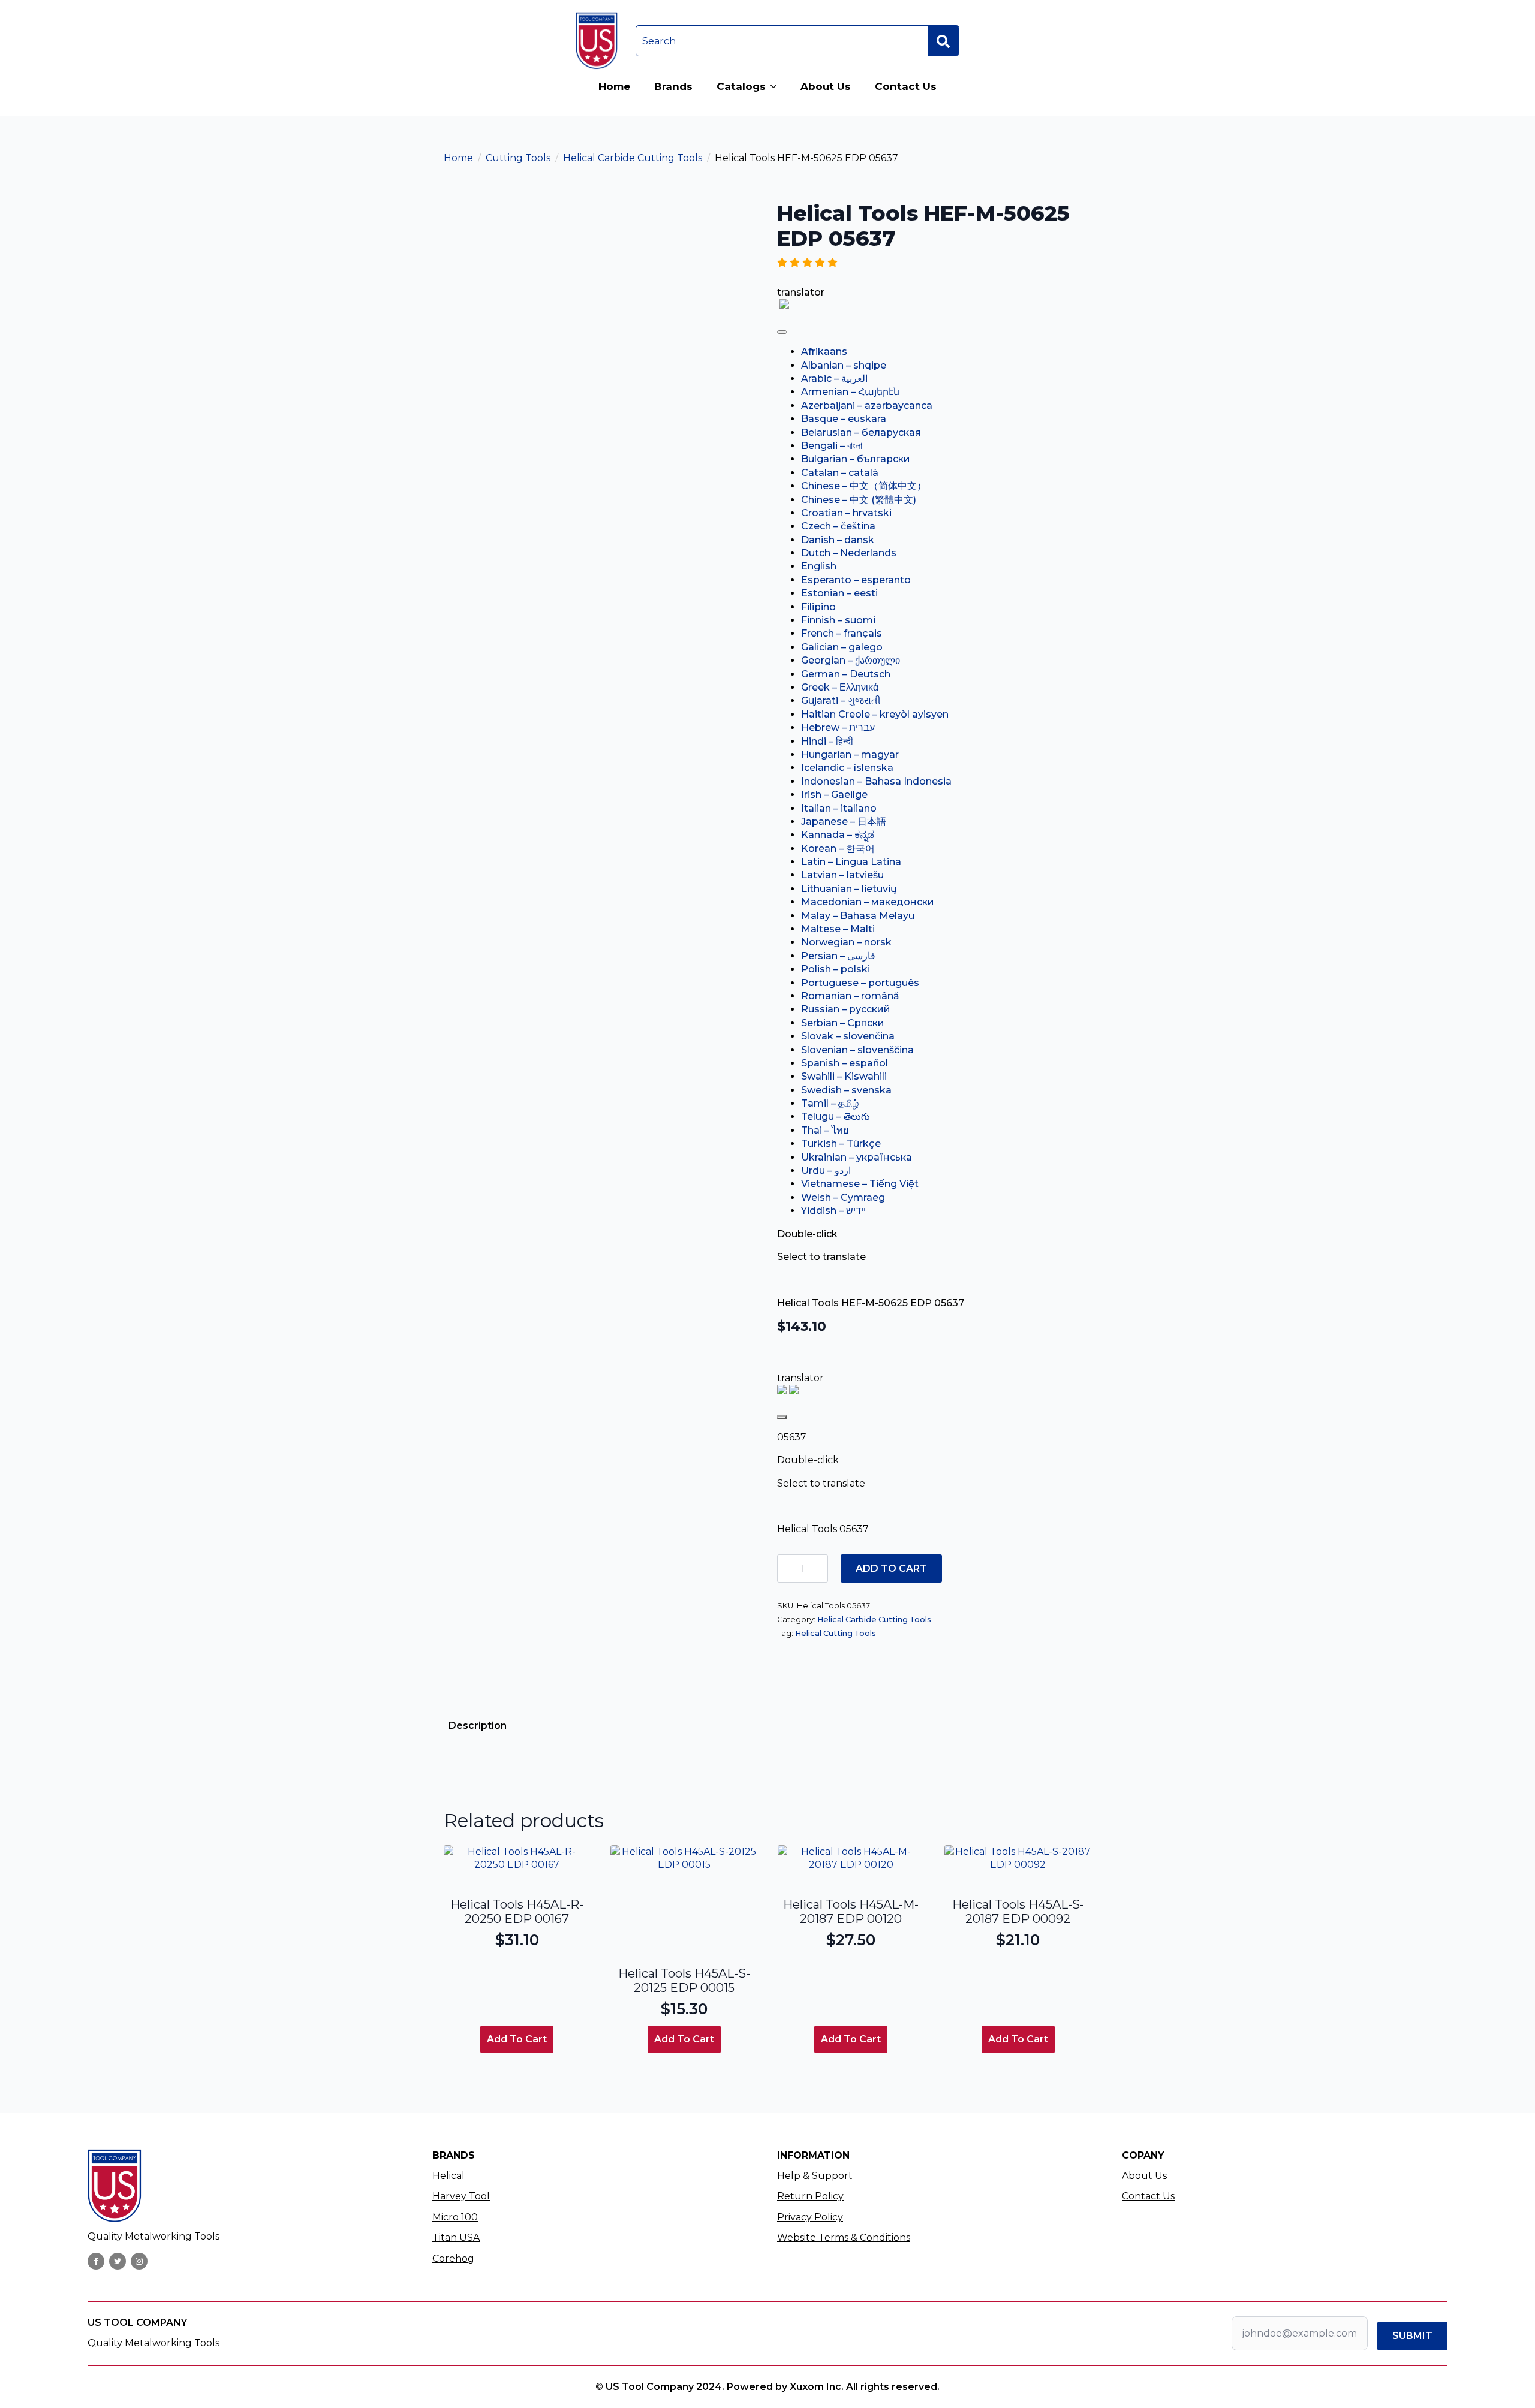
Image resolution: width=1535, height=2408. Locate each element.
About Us (826, 86)
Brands (673, 86)
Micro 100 (455, 2217)
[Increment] (818, 1568)
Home (614, 86)
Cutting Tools (518, 158)
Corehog (453, 2258)
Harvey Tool (461, 2196)
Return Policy (810, 2196)
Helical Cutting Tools (836, 1633)
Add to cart (891, 1568)
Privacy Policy (810, 2217)
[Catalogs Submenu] (777, 87)
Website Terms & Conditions (844, 2237)
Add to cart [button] (517, 2039)
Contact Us (906, 86)
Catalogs (741, 86)
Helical (449, 2176)
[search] (943, 41)
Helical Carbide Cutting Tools (633, 158)
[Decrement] (787, 1568)
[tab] (478, 1726)
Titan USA (456, 2237)
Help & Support (815, 2176)
